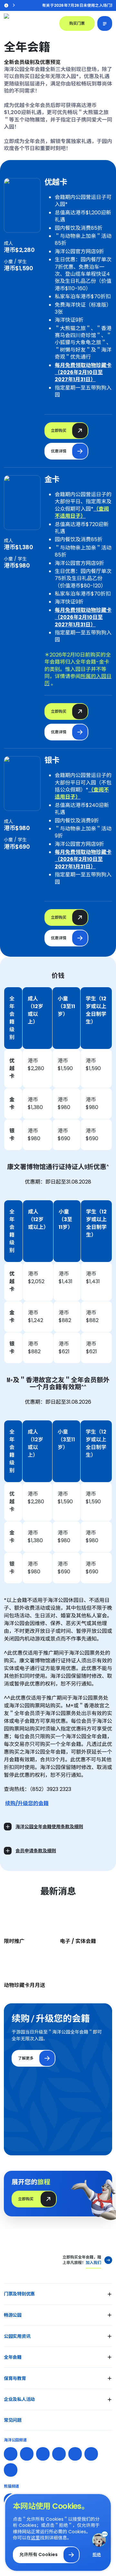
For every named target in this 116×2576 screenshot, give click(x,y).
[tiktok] (91, 2454)
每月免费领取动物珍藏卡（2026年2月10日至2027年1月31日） (83, 372)
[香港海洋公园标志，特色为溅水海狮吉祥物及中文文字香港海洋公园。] (28, 23)
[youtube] (75, 2454)
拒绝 (97, 2555)
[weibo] (43, 2454)
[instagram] (27, 2454)
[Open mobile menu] (105, 23)
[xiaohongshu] (59, 2454)
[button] (58, 2294)
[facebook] (11, 2454)
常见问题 (13, 2420)
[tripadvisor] (11, 2470)
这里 (35, 2538)
